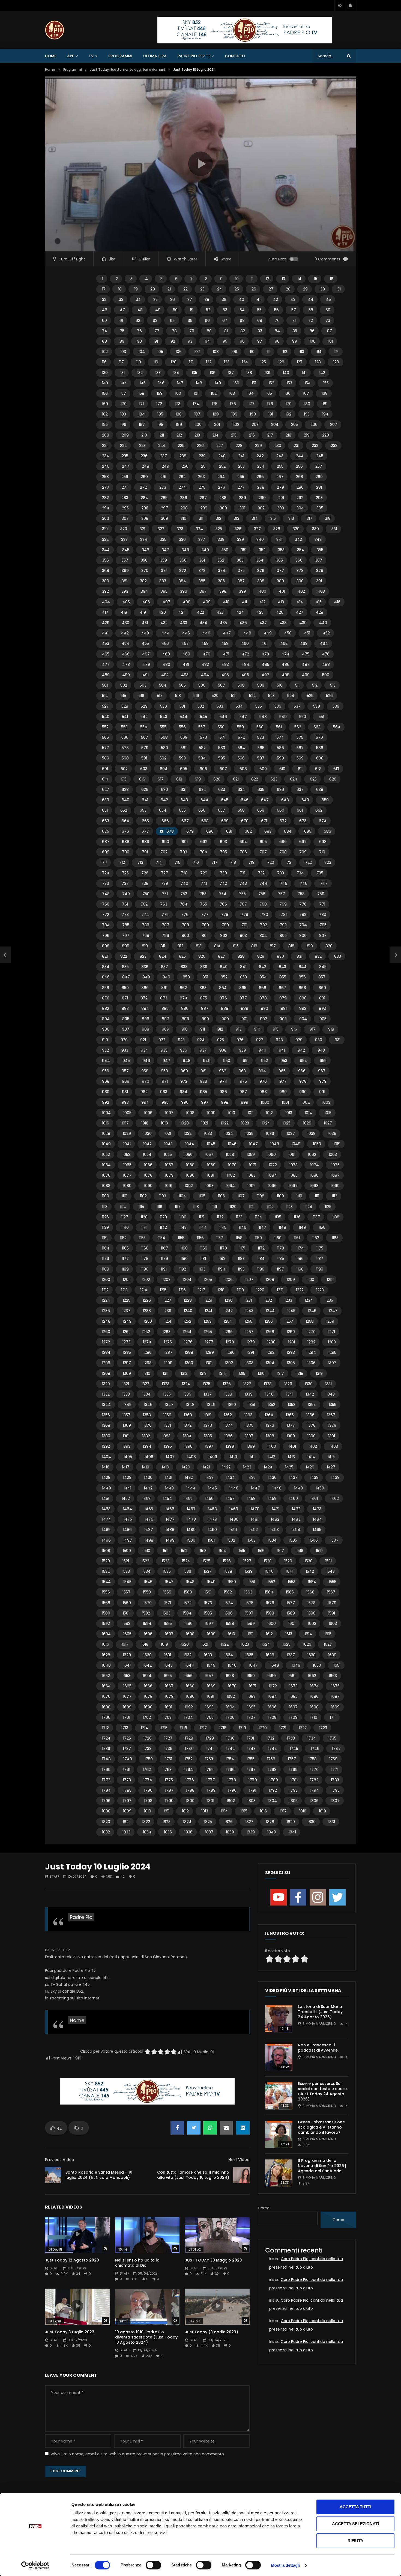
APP (71, 56)
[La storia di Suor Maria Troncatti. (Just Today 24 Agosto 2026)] (279, 2019)
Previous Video (60, 2160)
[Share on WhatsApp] (210, 2128)
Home (51, 56)
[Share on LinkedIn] (243, 2128)
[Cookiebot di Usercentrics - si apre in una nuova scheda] (35, 2565)
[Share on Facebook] (177, 2128)
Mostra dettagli (285, 2565)
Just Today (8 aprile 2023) (212, 2332)
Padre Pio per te (194, 56)
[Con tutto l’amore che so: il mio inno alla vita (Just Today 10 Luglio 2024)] (241, 2175)
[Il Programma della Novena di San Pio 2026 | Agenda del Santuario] (279, 2173)
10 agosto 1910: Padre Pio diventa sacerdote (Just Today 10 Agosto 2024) (146, 2337)
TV (91, 56)
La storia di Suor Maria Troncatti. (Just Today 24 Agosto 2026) (320, 2012)
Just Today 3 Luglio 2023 (70, 2332)
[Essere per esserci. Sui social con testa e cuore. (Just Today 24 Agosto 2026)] (279, 2096)
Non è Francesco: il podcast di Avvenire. (318, 2048)
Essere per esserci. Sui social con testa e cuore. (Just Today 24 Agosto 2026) (323, 2091)
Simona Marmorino (319, 2024)
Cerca (264, 2208)
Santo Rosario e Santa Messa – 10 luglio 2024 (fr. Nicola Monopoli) (99, 2175)
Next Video (239, 2160)
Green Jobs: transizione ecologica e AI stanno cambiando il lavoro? (321, 2127)
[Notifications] (351, 5)
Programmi (120, 56)
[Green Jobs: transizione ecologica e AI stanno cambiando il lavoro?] (279, 2134)
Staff (54, 1876)
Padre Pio (81, 1917)
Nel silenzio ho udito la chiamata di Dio (137, 2263)
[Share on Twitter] (194, 2128)
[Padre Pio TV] (55, 30)
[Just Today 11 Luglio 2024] (5, 955)
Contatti (235, 56)
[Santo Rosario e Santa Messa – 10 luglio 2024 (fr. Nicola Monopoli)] (53, 2175)
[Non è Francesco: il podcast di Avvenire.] (279, 2057)
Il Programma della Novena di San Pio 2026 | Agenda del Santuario (322, 2166)
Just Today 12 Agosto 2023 (72, 2260)
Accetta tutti (355, 2507)
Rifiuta (355, 2541)
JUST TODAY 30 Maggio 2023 (213, 2260)
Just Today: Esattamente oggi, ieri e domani (128, 69)
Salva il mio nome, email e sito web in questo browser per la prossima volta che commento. (137, 2454)
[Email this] (226, 2128)
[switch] (153, 2565)
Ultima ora (155, 56)
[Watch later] (340, 5)
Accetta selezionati (355, 2524)
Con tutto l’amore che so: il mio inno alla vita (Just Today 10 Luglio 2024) (193, 2175)
